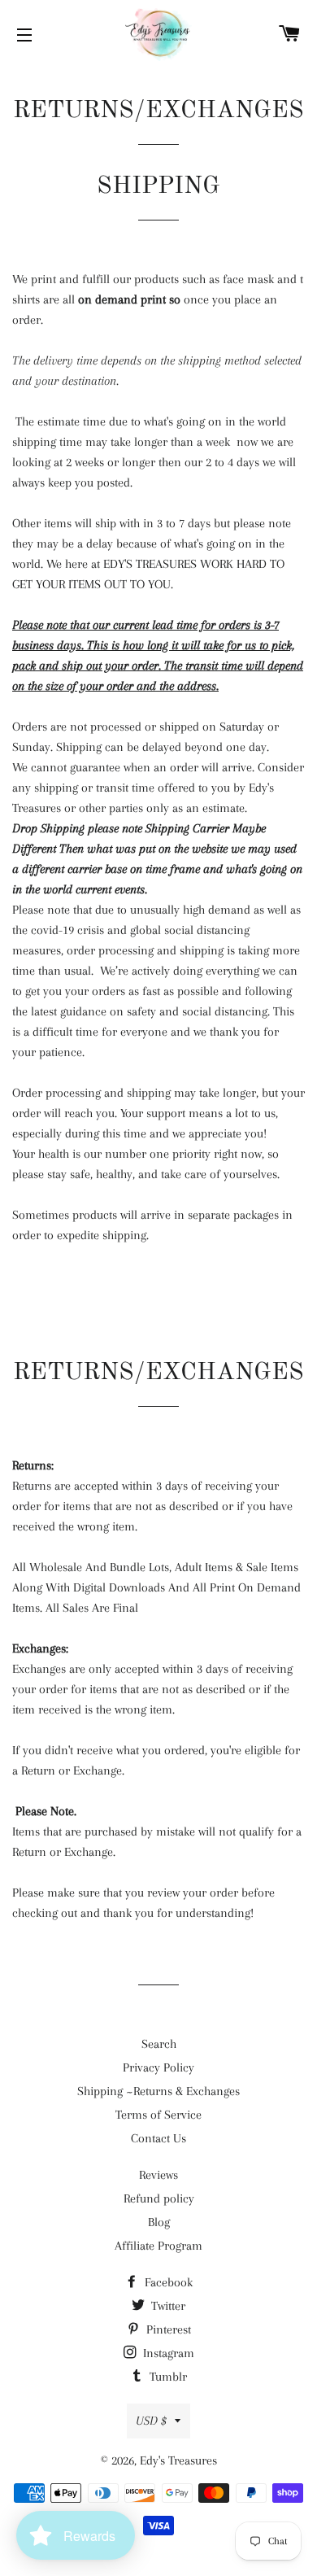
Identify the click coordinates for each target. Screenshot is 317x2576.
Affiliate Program (158, 2246)
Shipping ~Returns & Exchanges (158, 2091)
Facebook (167, 2282)
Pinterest (167, 2329)
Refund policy (159, 2198)
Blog (159, 2222)
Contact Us (158, 2138)
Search (159, 2044)
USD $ (151, 2421)
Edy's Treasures (178, 2460)
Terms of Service (158, 2115)
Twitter (167, 2306)
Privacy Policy (158, 2067)
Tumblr (167, 2377)
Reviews (158, 2175)
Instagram (167, 2353)
